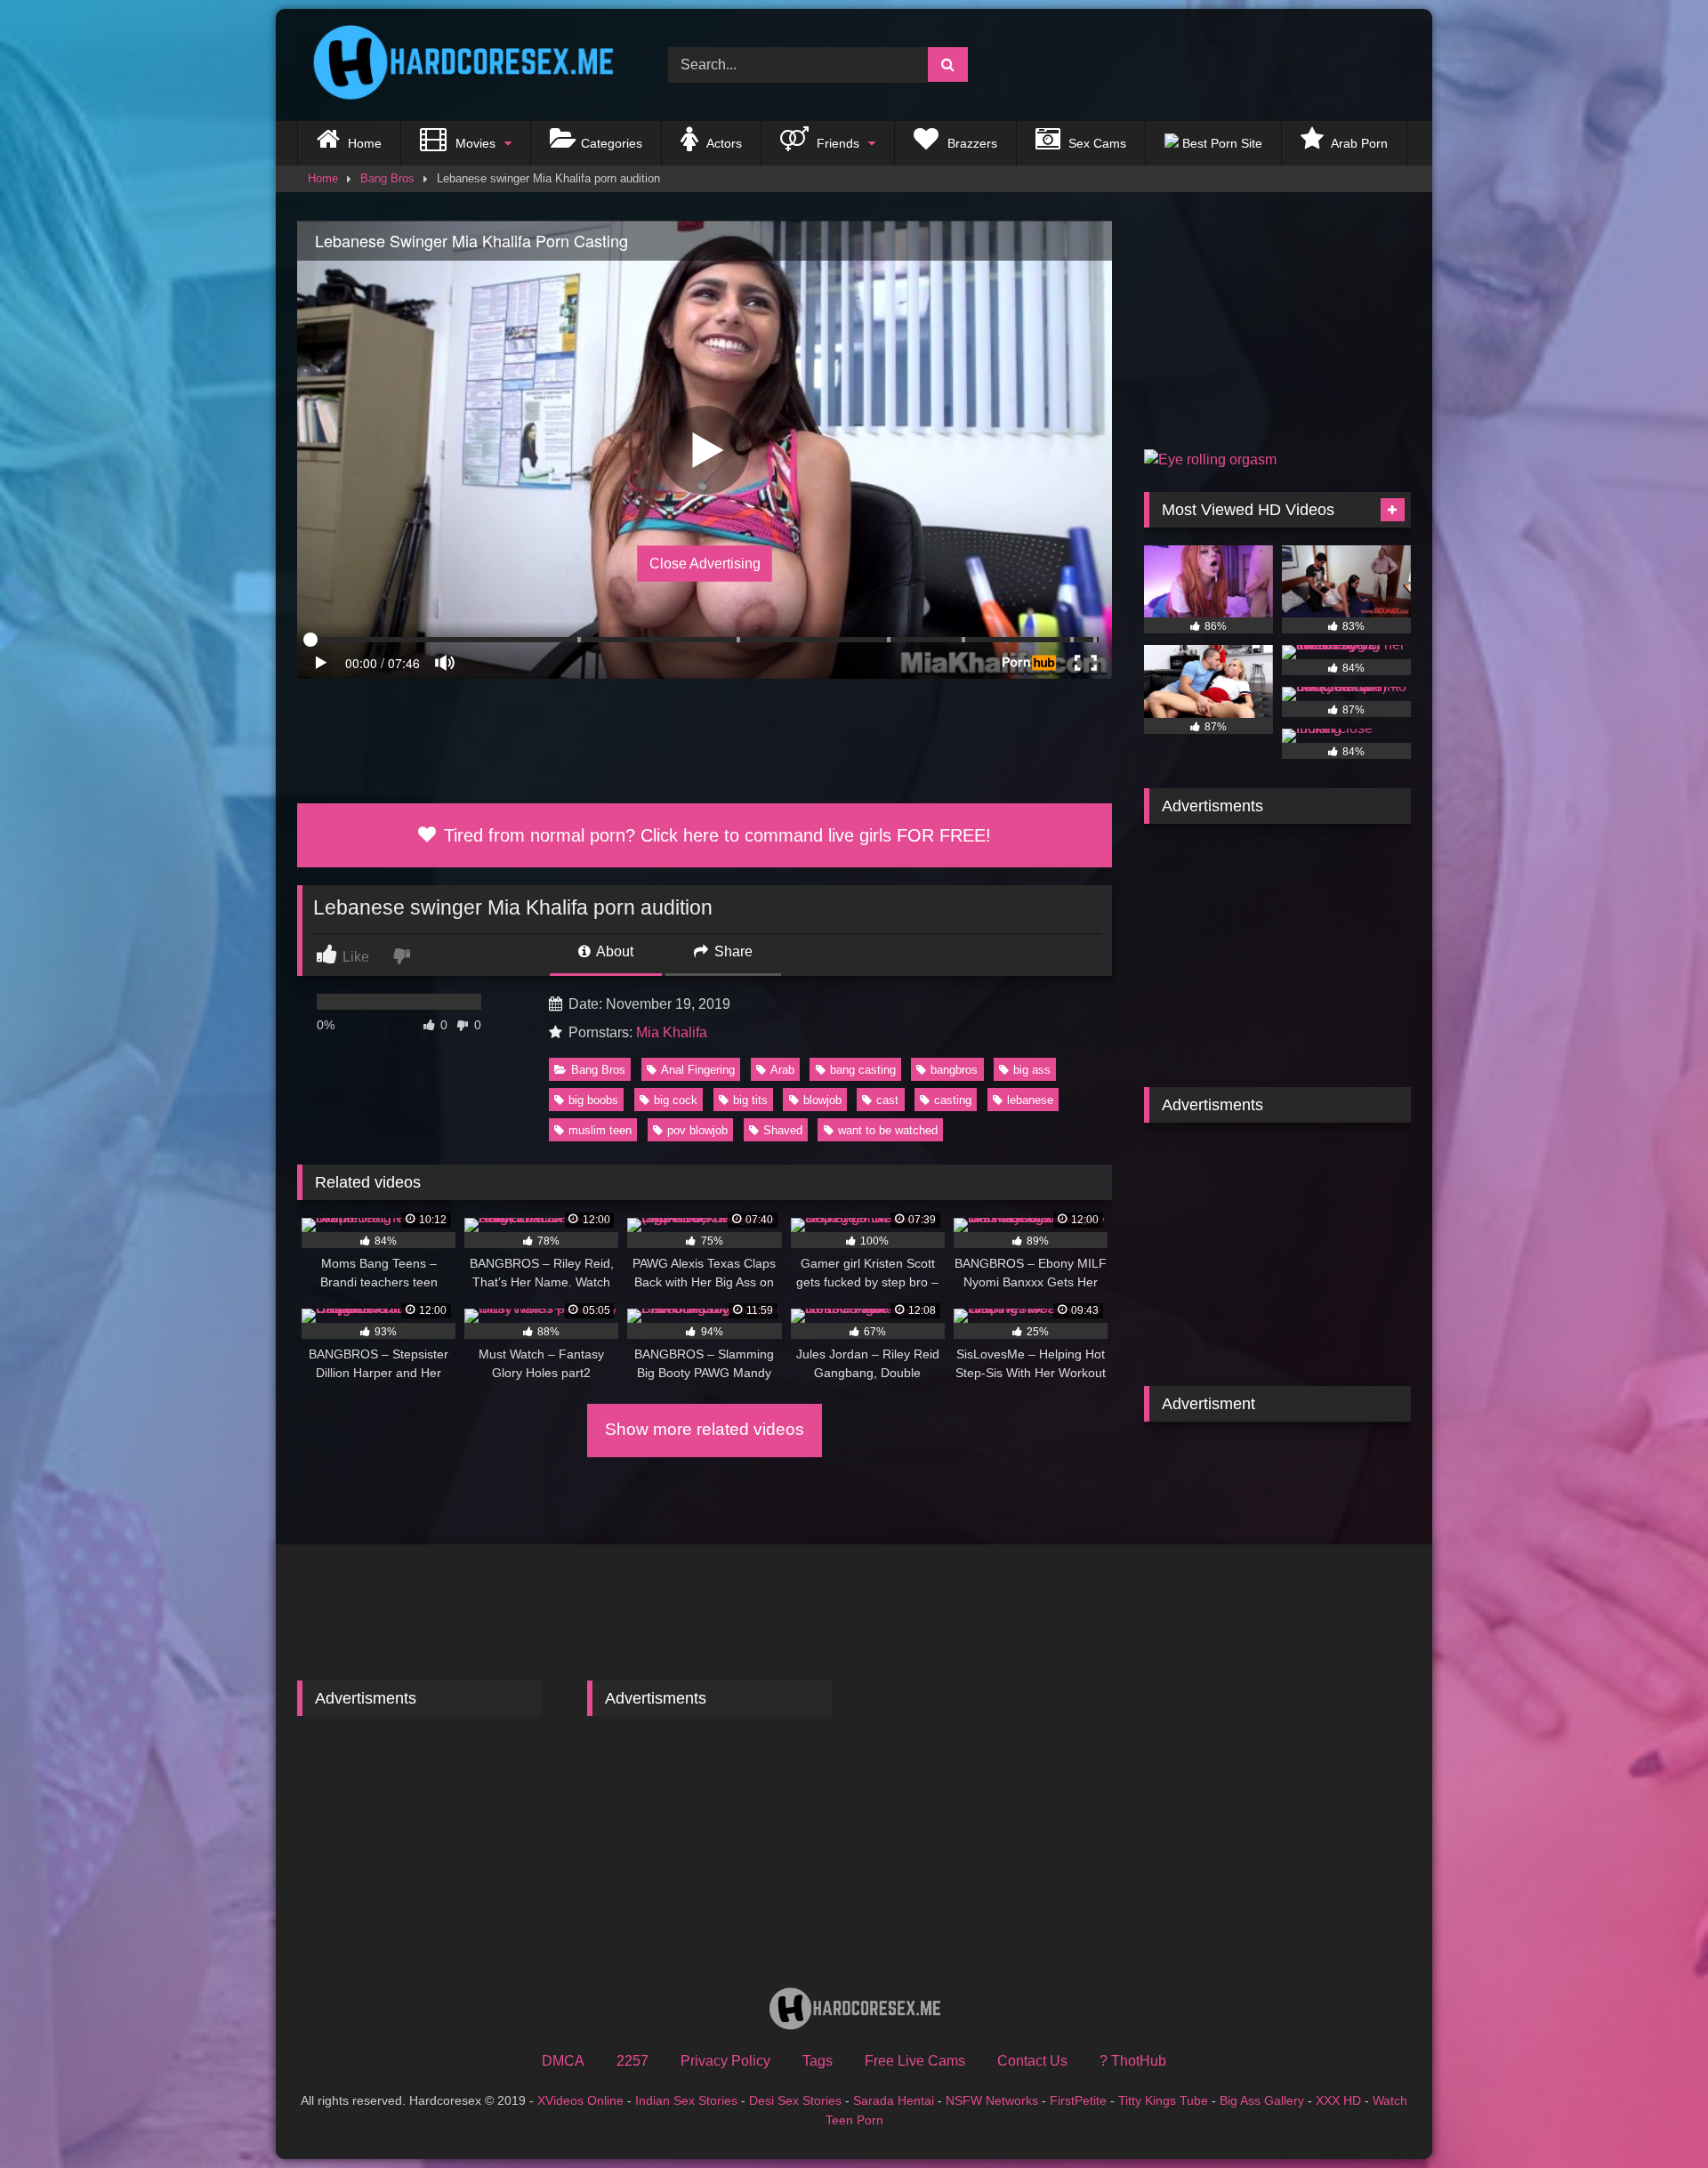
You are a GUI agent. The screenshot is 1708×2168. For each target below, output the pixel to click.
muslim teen (600, 1130)
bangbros (954, 1070)
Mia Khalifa (672, 1032)
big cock (676, 1100)
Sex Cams (1096, 143)
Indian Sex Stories (686, 2100)
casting (953, 1100)
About (613, 951)
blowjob (822, 1100)
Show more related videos (705, 1429)
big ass (1032, 1070)
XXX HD (1338, 2100)
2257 (632, 2061)
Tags (818, 2061)
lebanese (1030, 1100)
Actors (723, 143)
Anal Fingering (698, 1070)
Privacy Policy (725, 2061)
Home (363, 143)
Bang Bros (387, 178)
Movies (474, 143)
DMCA (563, 2061)
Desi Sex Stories (795, 2100)
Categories (612, 143)
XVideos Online (580, 2100)
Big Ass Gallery (1262, 2100)
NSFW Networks (992, 2100)
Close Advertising (705, 564)
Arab (782, 1070)
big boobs (593, 1100)
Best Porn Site (1221, 143)
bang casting (863, 1070)
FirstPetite (1078, 2100)
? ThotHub (1133, 2061)
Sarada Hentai (894, 2100)
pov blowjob (697, 1130)
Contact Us (1032, 2061)
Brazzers (971, 143)
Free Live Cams (915, 2061)
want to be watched (888, 1130)
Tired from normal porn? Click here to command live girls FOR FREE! (715, 835)
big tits (750, 1100)
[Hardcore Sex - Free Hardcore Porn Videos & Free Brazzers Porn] (457, 65)
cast (887, 1100)
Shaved (783, 1130)
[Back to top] (1653, 2115)
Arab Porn (1358, 143)
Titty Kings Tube (1163, 2100)
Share (732, 951)
